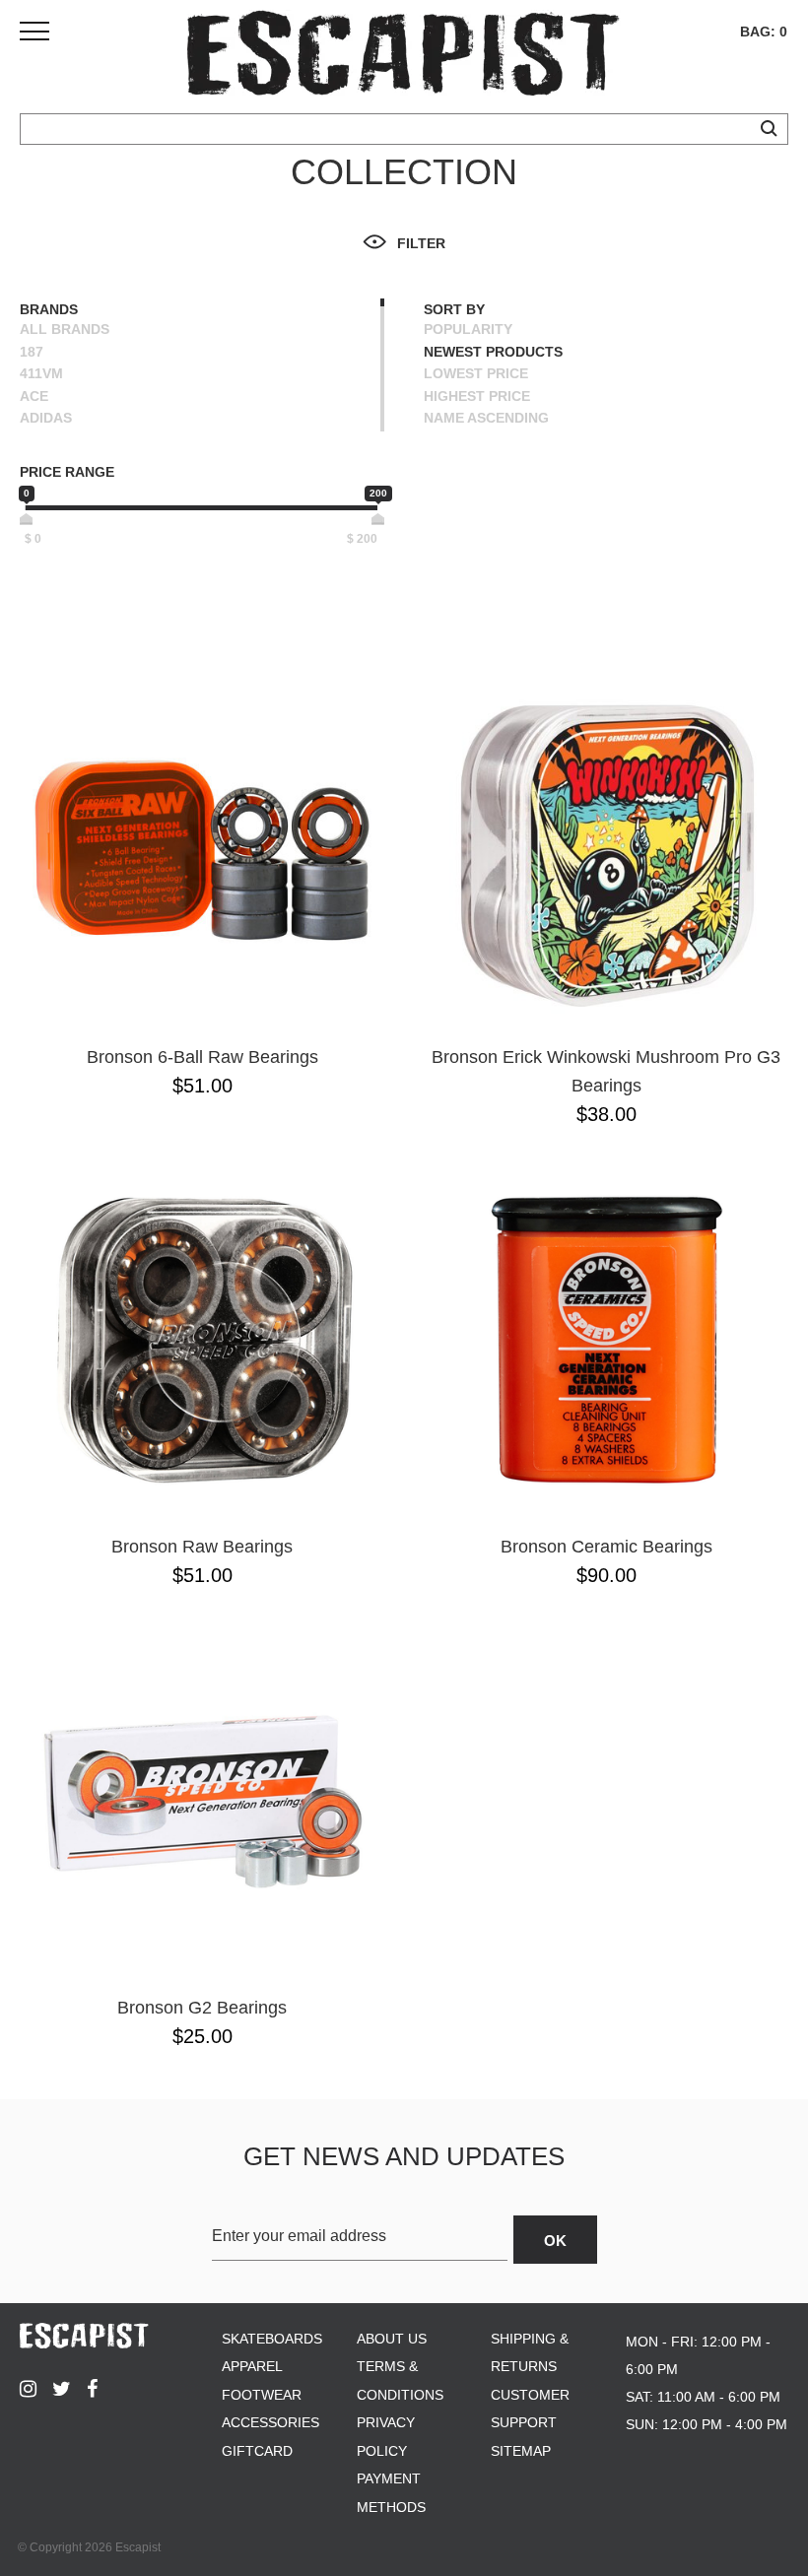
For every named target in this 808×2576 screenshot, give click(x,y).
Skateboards (272, 2339)
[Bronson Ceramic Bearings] (606, 1340)
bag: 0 (764, 32)
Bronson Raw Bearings (202, 1547)
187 (32, 352)
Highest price (477, 396)
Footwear (262, 2395)
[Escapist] (404, 57)
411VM (41, 373)
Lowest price (476, 373)
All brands (65, 329)
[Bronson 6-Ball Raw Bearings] (202, 850)
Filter (421, 243)
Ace (34, 396)
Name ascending (486, 418)
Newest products (493, 352)
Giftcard (257, 2451)
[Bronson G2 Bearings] (202, 1801)
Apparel (252, 2366)
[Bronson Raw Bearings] (202, 1340)
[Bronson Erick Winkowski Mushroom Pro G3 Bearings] (606, 850)
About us (392, 2339)
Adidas (46, 418)
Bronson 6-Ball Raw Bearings (202, 1057)
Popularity (468, 329)
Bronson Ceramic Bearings (606, 1547)
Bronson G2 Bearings (202, 2008)
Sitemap (521, 2451)
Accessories (270, 2422)
